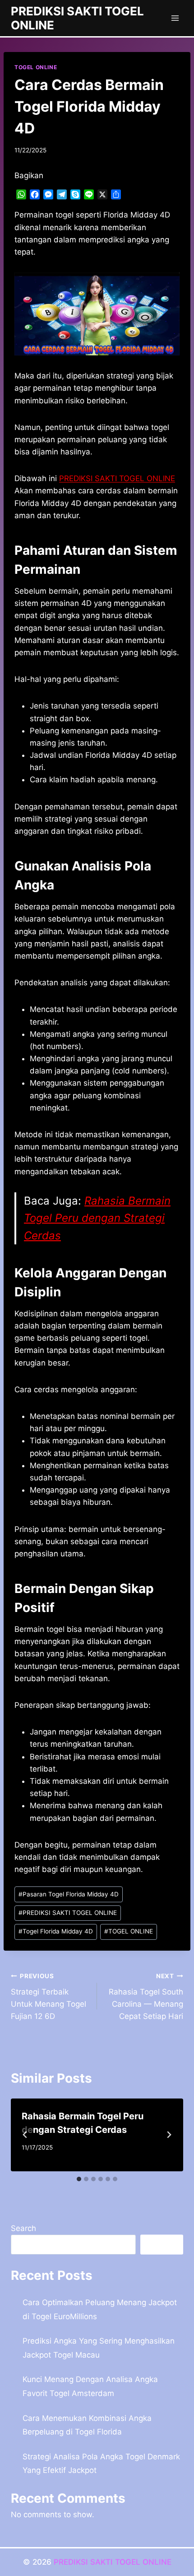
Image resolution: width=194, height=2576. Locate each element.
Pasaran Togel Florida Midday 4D (69, 1894)
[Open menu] (175, 18)
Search (23, 2228)
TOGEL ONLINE (36, 67)
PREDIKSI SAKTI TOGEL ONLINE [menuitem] (117, 478)
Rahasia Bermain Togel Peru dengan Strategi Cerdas (97, 1218)
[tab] (79, 2179)
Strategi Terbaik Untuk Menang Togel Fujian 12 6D (48, 1997)
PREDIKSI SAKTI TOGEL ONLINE (68, 1913)
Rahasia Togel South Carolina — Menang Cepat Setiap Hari (146, 1997)
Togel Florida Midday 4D (56, 1931)
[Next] (169, 2135)
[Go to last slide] (25, 2135)
